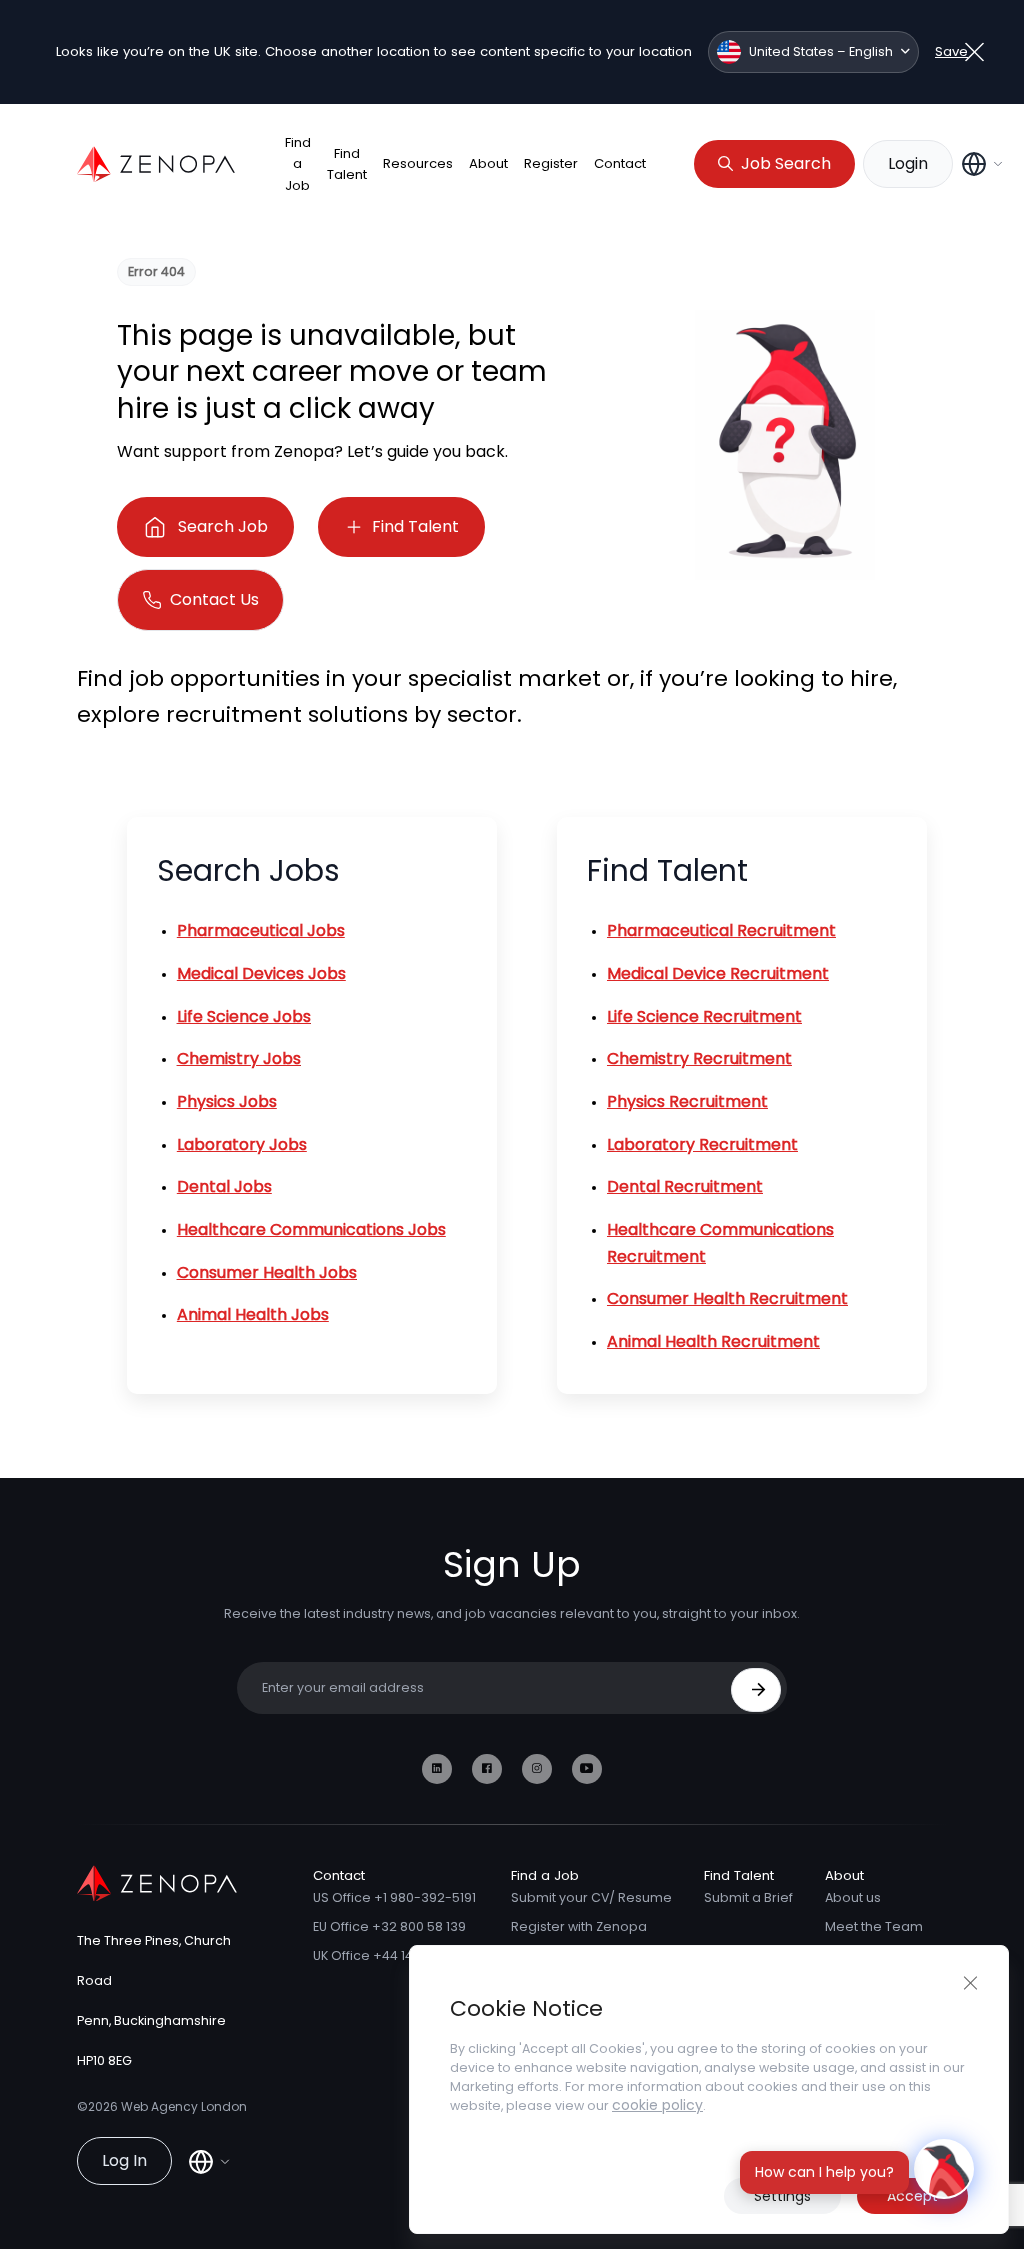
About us (853, 1897)
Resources (418, 163)
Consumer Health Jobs (267, 1272)
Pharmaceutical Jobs (261, 930)
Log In (124, 2160)
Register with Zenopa (579, 1926)
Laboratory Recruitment (702, 1144)
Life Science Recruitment (704, 1016)
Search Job (223, 526)
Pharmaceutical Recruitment (721, 930)
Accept (912, 2196)
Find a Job (298, 164)
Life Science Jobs (244, 1016)
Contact (620, 163)
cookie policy (657, 2105)
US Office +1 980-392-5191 (394, 1897)
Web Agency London (184, 2106)
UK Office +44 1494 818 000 (396, 1955)
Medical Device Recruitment (718, 973)
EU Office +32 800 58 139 (389, 1926)
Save (951, 51)
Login (908, 163)
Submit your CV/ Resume (591, 1897)
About (488, 163)
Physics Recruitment (687, 1101)
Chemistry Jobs (239, 1058)
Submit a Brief (748, 1897)
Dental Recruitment (685, 1186)
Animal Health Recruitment (713, 1341)
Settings (782, 2196)
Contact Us (214, 599)
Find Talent (347, 164)
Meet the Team (874, 1926)
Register (551, 163)
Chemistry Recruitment (699, 1058)
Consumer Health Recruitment (727, 1298)
